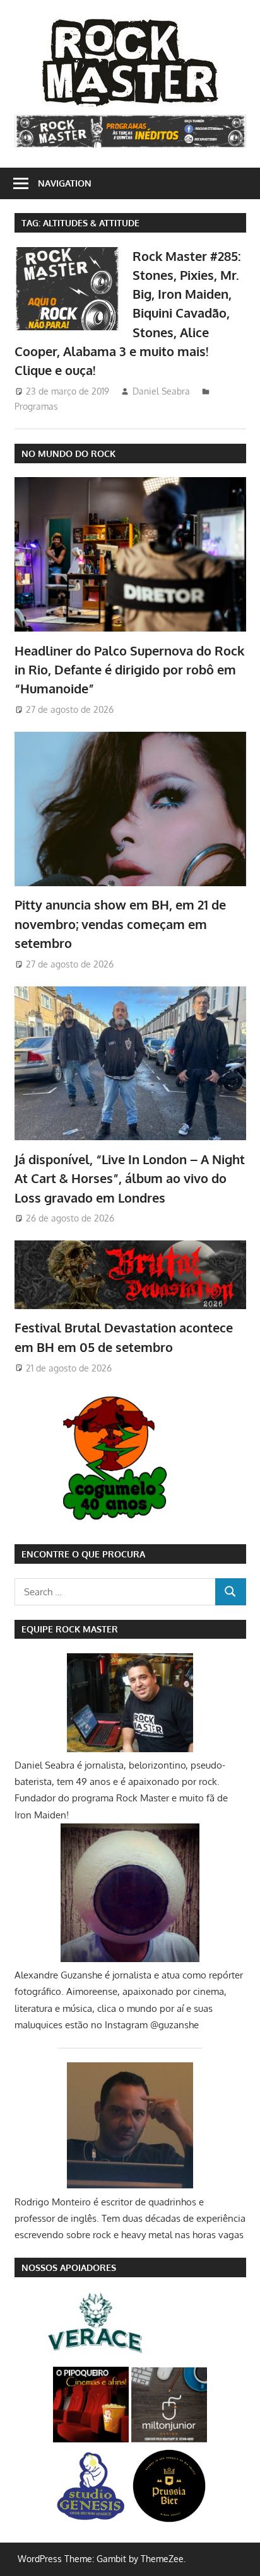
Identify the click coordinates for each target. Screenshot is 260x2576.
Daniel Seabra (161, 391)
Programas (36, 406)
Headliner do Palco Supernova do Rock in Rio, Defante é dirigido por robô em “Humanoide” (129, 670)
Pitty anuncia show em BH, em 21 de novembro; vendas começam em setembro (120, 924)
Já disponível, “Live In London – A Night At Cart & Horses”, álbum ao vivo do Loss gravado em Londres (130, 1178)
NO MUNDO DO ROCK (68, 453)
